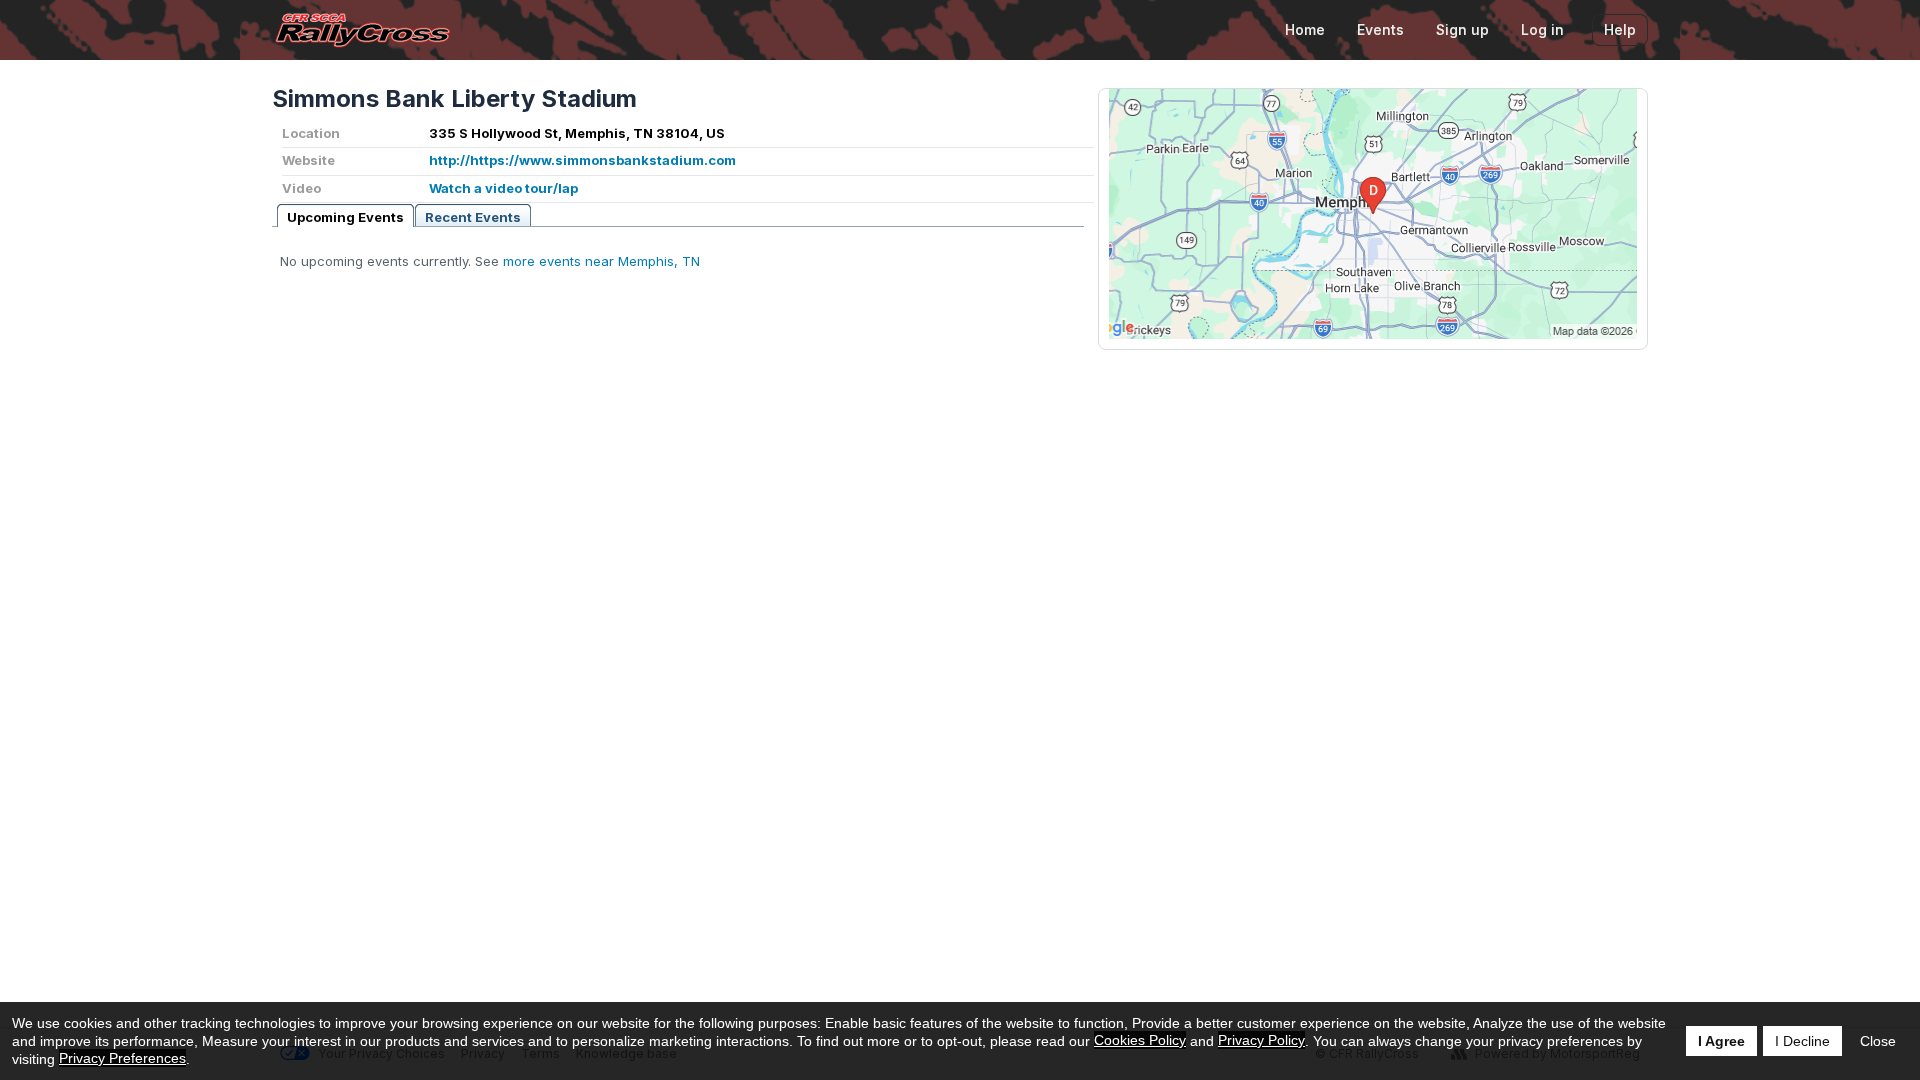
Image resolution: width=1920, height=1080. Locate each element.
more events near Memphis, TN (601, 261)
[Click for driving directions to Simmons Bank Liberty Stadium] (1373, 214)
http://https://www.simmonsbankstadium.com (582, 160)
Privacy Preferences (122, 1058)
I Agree (1721, 1041)
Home (1305, 29)
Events (1380, 29)
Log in (1542, 29)
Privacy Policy (1261, 1040)
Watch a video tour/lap (503, 188)
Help (1620, 29)
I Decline (1802, 1041)
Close (1878, 1041)
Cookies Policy (1140, 1040)
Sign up (1462, 29)
